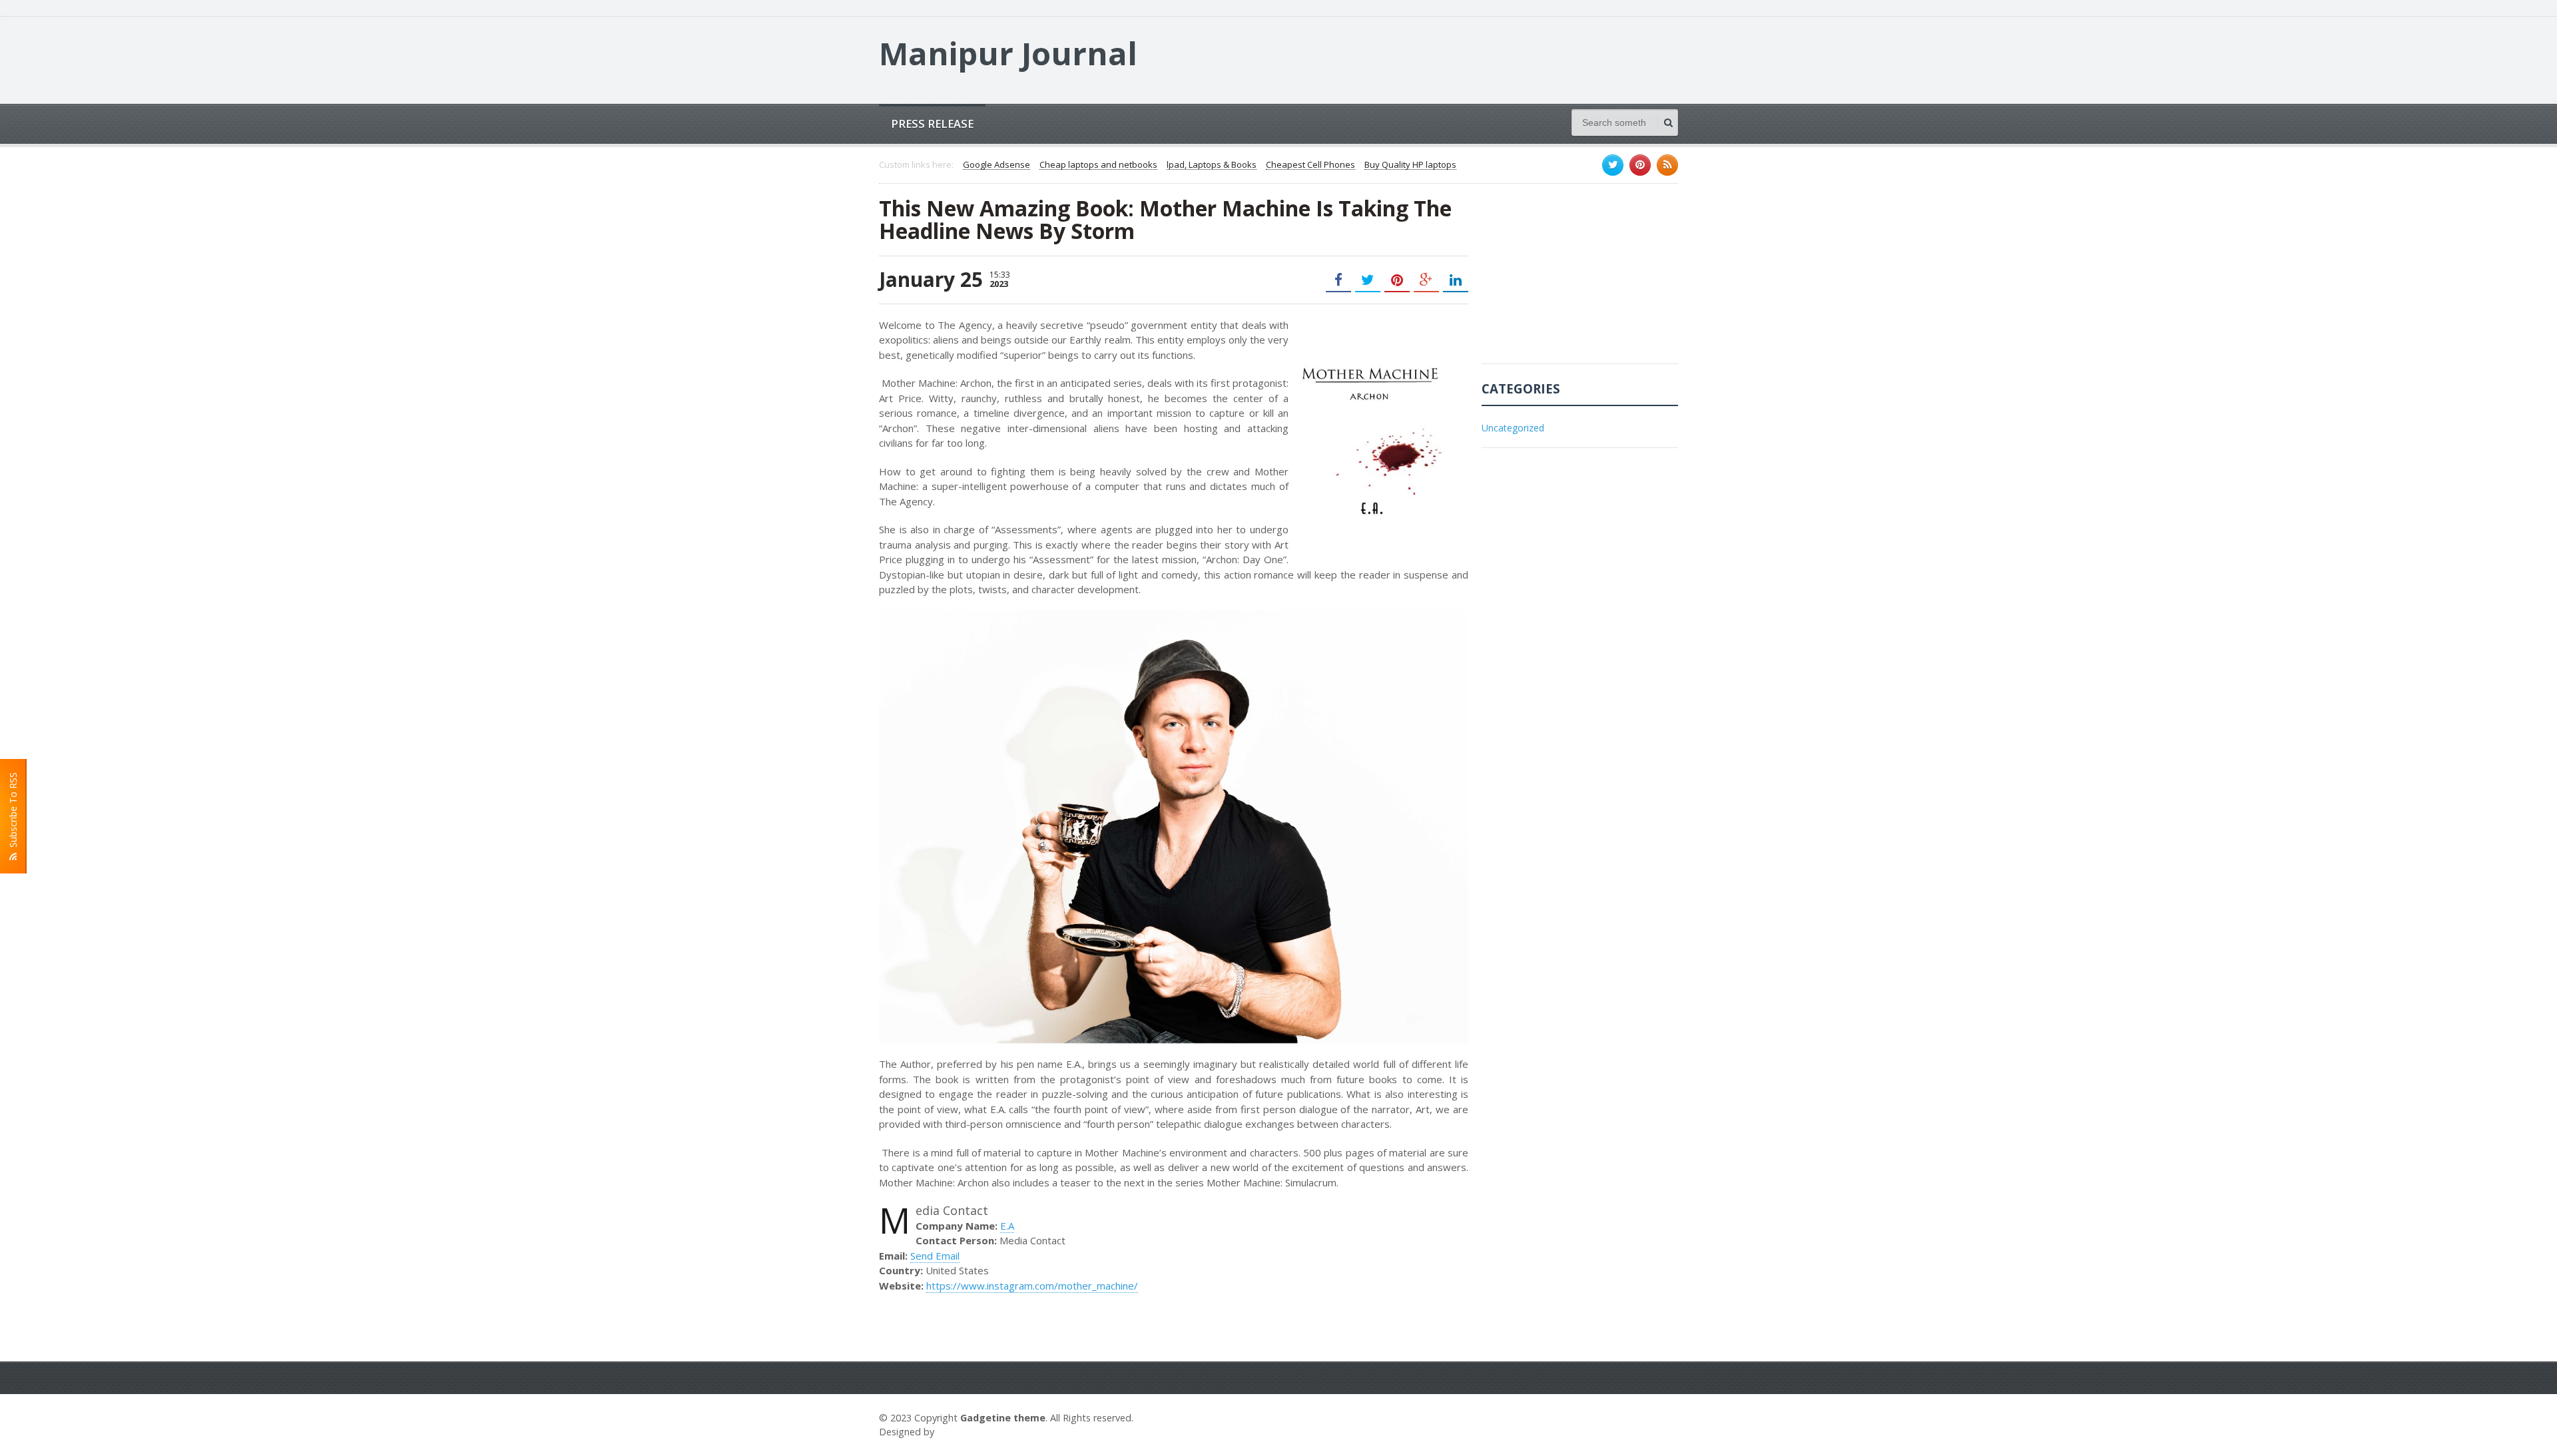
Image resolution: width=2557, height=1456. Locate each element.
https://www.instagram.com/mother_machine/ (1032, 1286)
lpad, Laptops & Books (1212, 165)
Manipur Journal (1008, 53)
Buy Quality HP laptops (1410, 165)
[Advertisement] (1581, 280)
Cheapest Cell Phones (1310, 165)
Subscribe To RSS (13, 813)
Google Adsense (996, 165)
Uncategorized (1513, 428)
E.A (1007, 1226)
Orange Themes (976, 1432)
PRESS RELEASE (932, 123)
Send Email (935, 1256)
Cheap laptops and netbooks (1098, 165)
